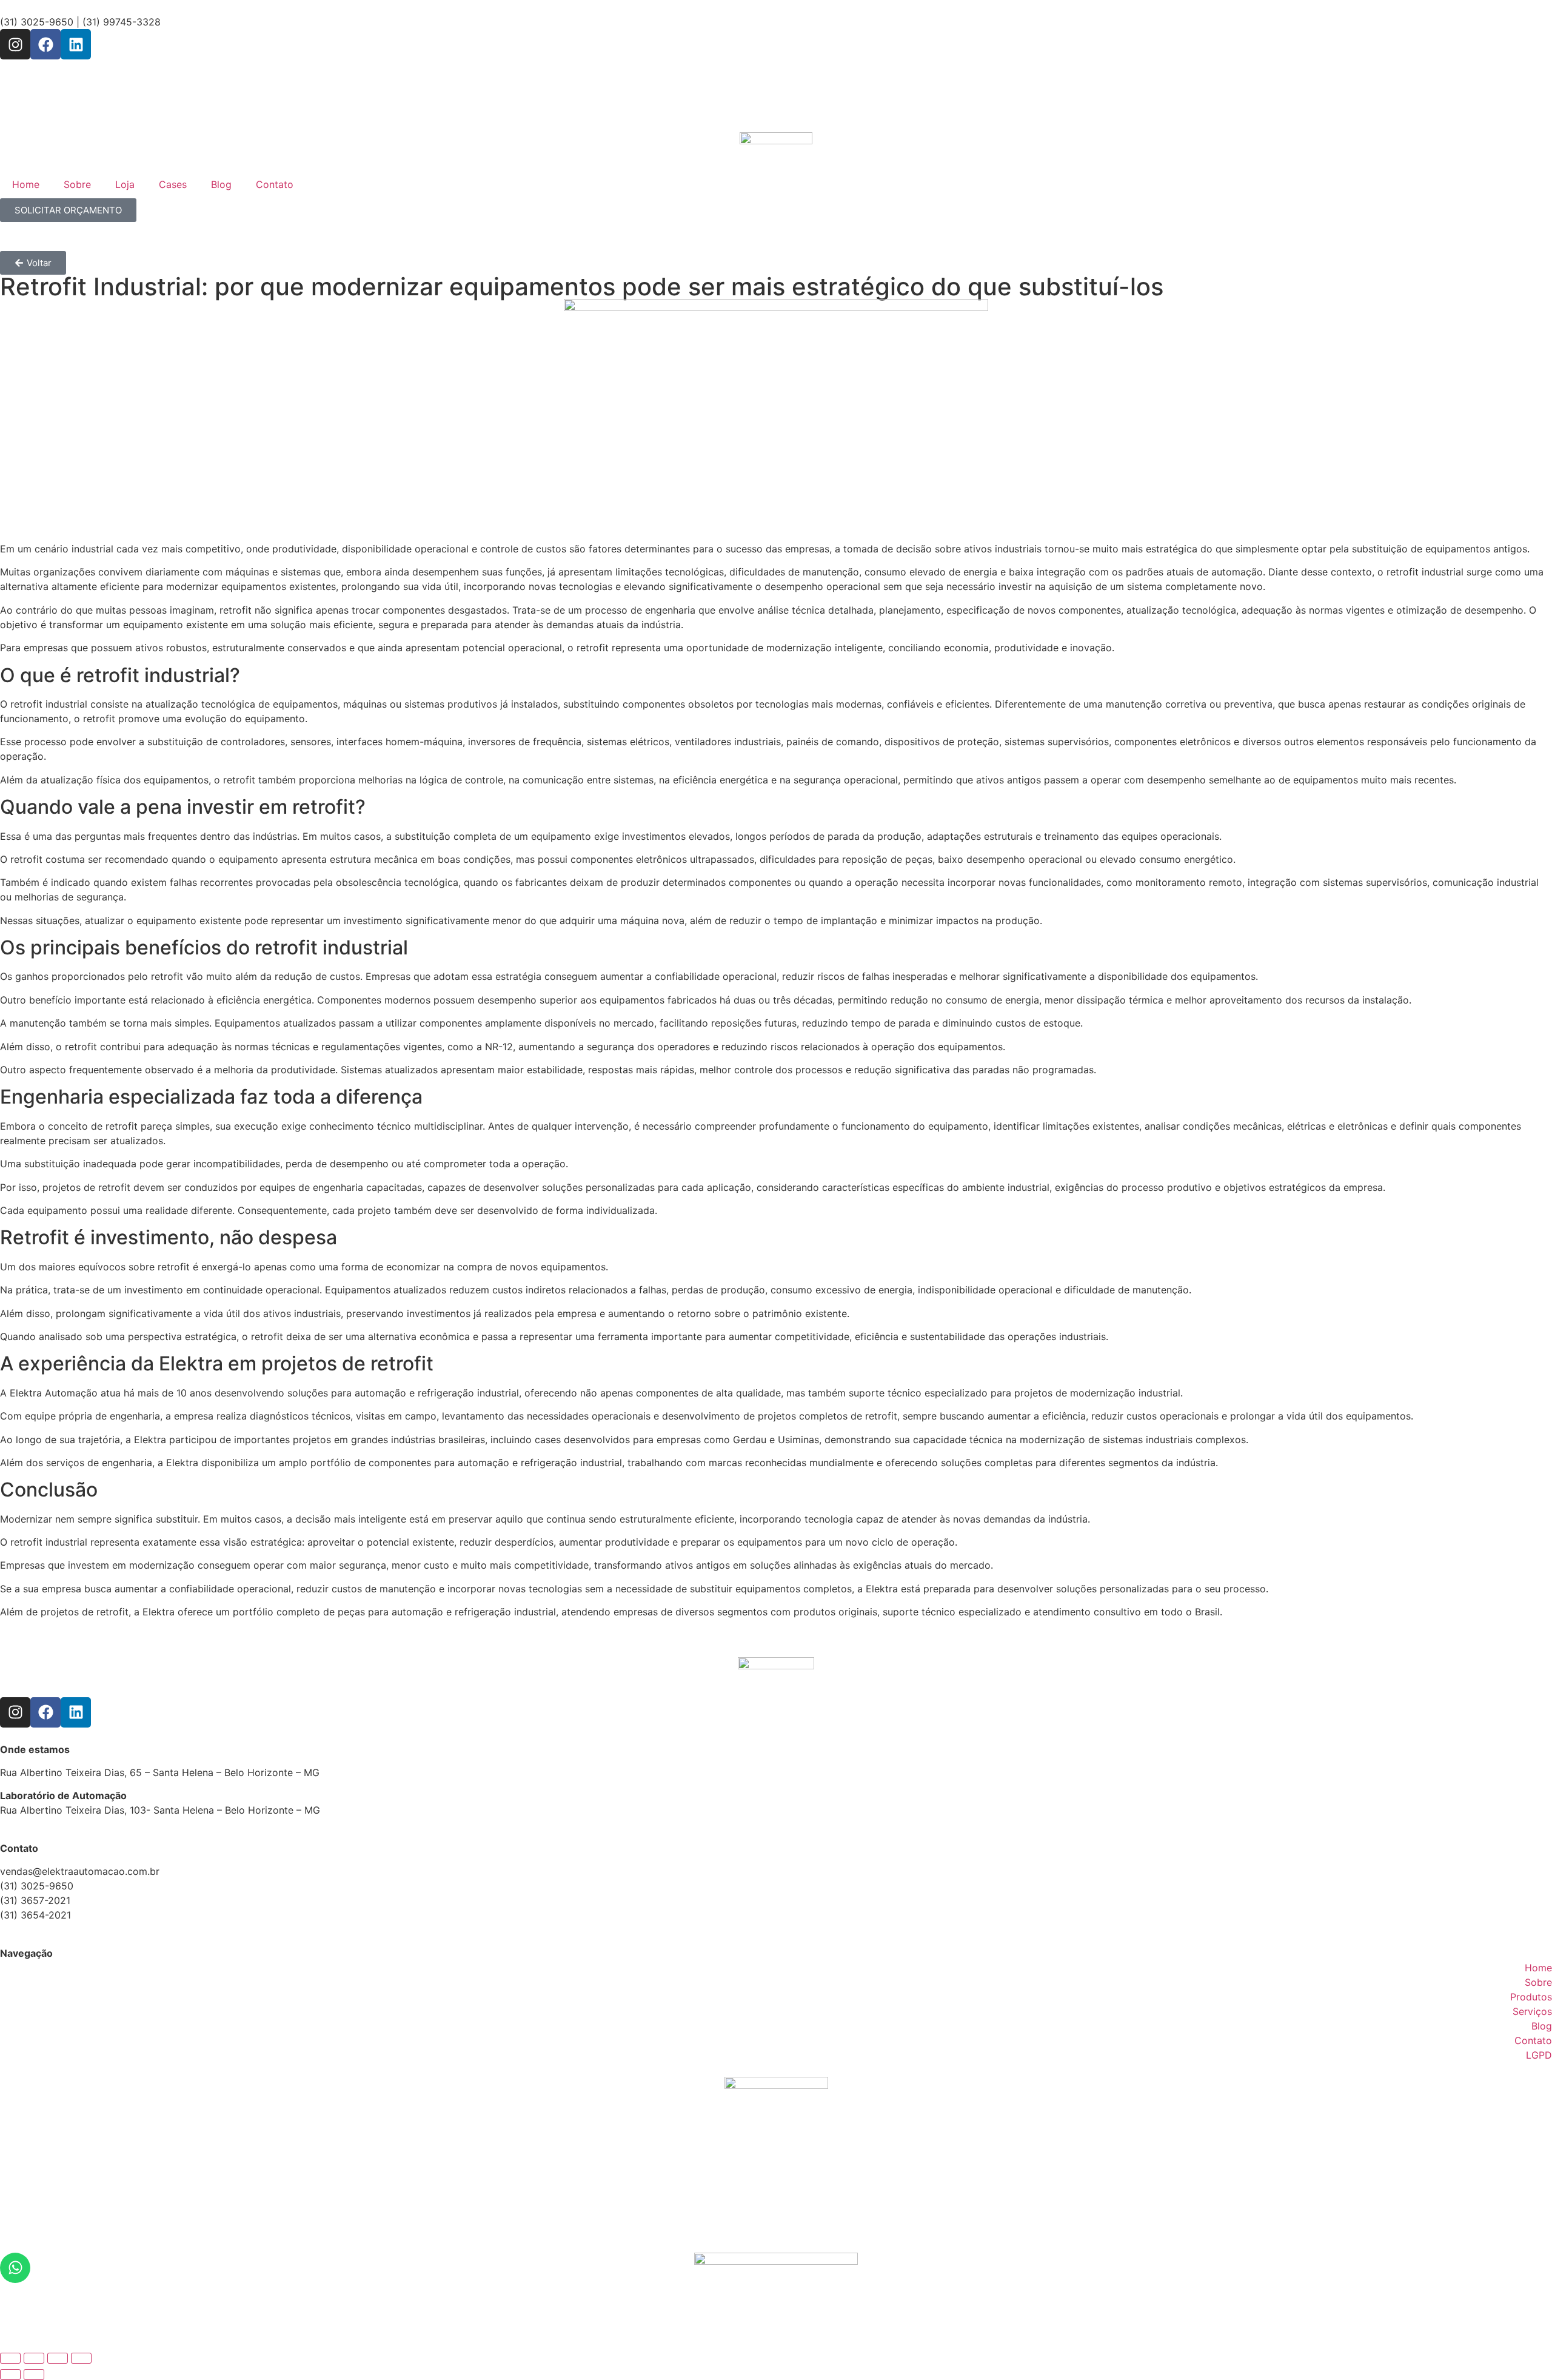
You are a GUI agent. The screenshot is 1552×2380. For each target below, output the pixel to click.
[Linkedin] (76, 44)
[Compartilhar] (58, 2358)
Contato (275, 184)
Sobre (77, 184)
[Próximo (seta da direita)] (34, 2375)
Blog (221, 184)
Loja (125, 184)
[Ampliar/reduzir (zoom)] (10, 2358)
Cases (173, 184)
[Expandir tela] (34, 2358)
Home (26, 184)
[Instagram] (15, 44)
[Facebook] (45, 44)
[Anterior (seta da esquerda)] (10, 2375)
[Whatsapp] (15, 2268)
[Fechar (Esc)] (81, 2358)
